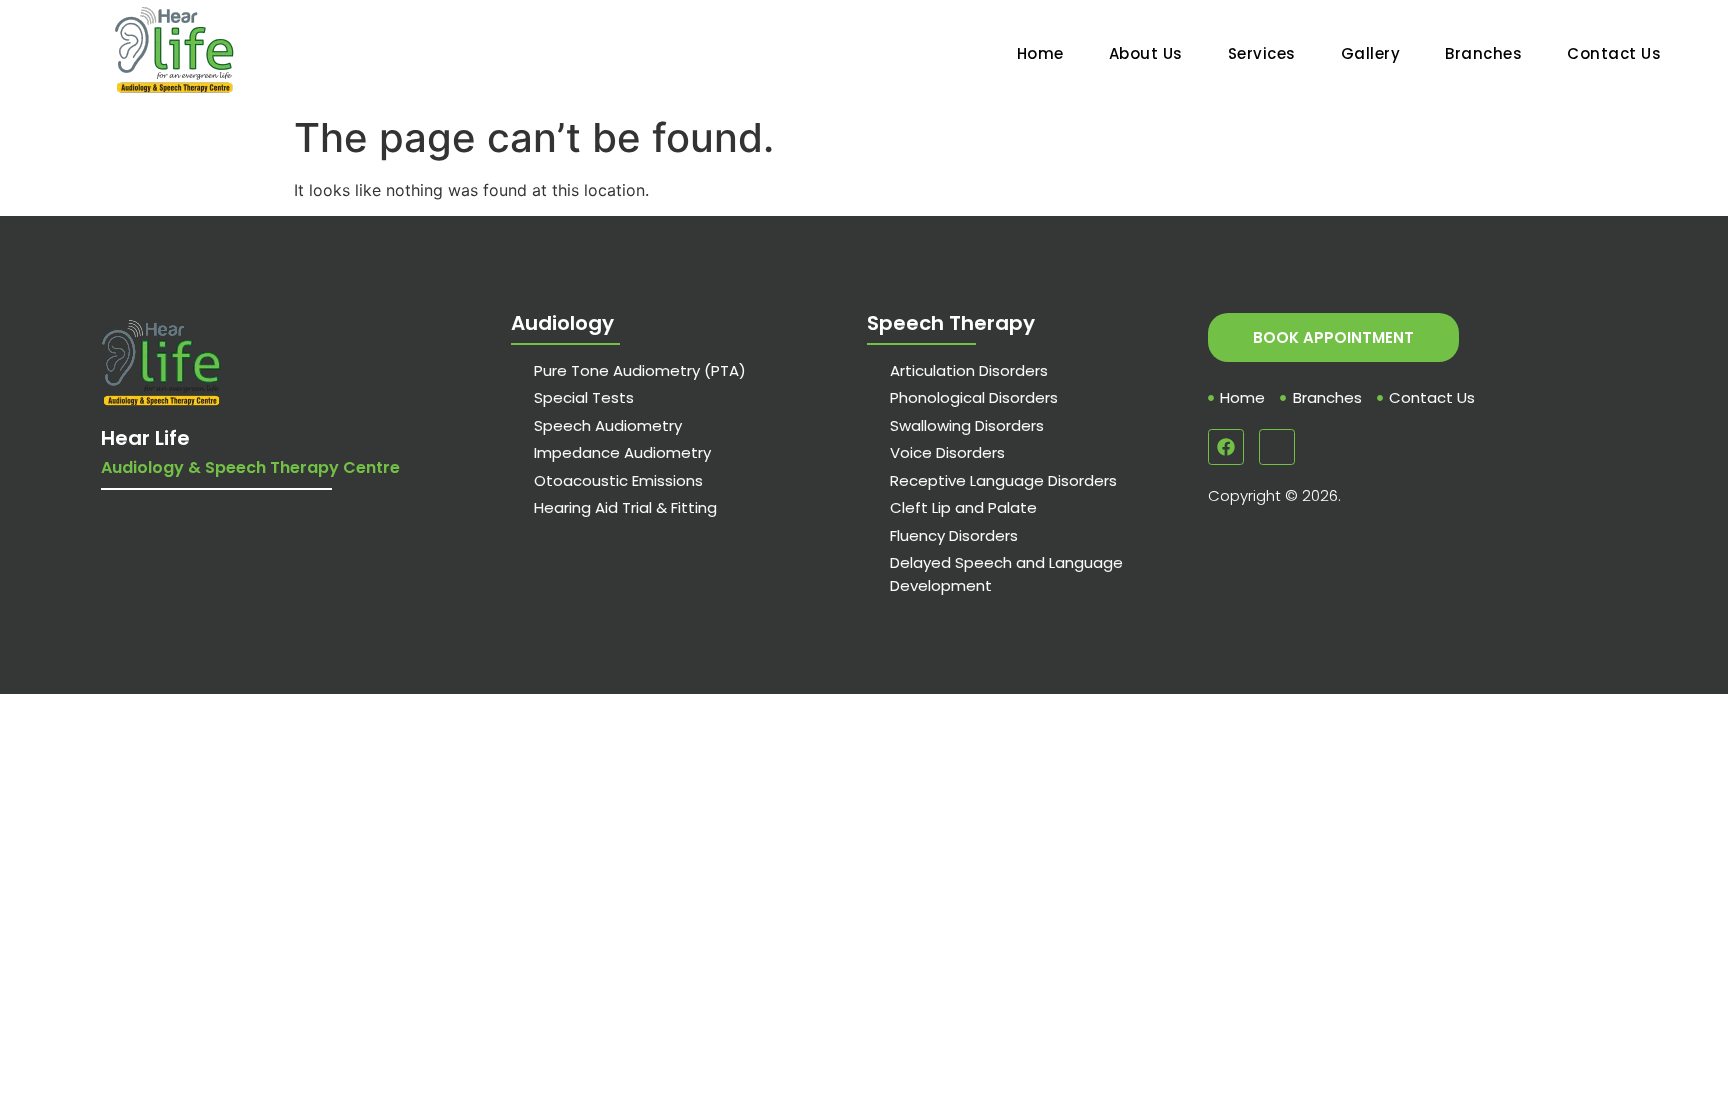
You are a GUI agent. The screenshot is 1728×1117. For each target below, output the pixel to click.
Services (1262, 53)
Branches (1483, 53)
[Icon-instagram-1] (1277, 447)
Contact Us (1614, 53)
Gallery (1371, 53)
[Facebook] (1226, 447)
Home (1040, 53)
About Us (1146, 53)
